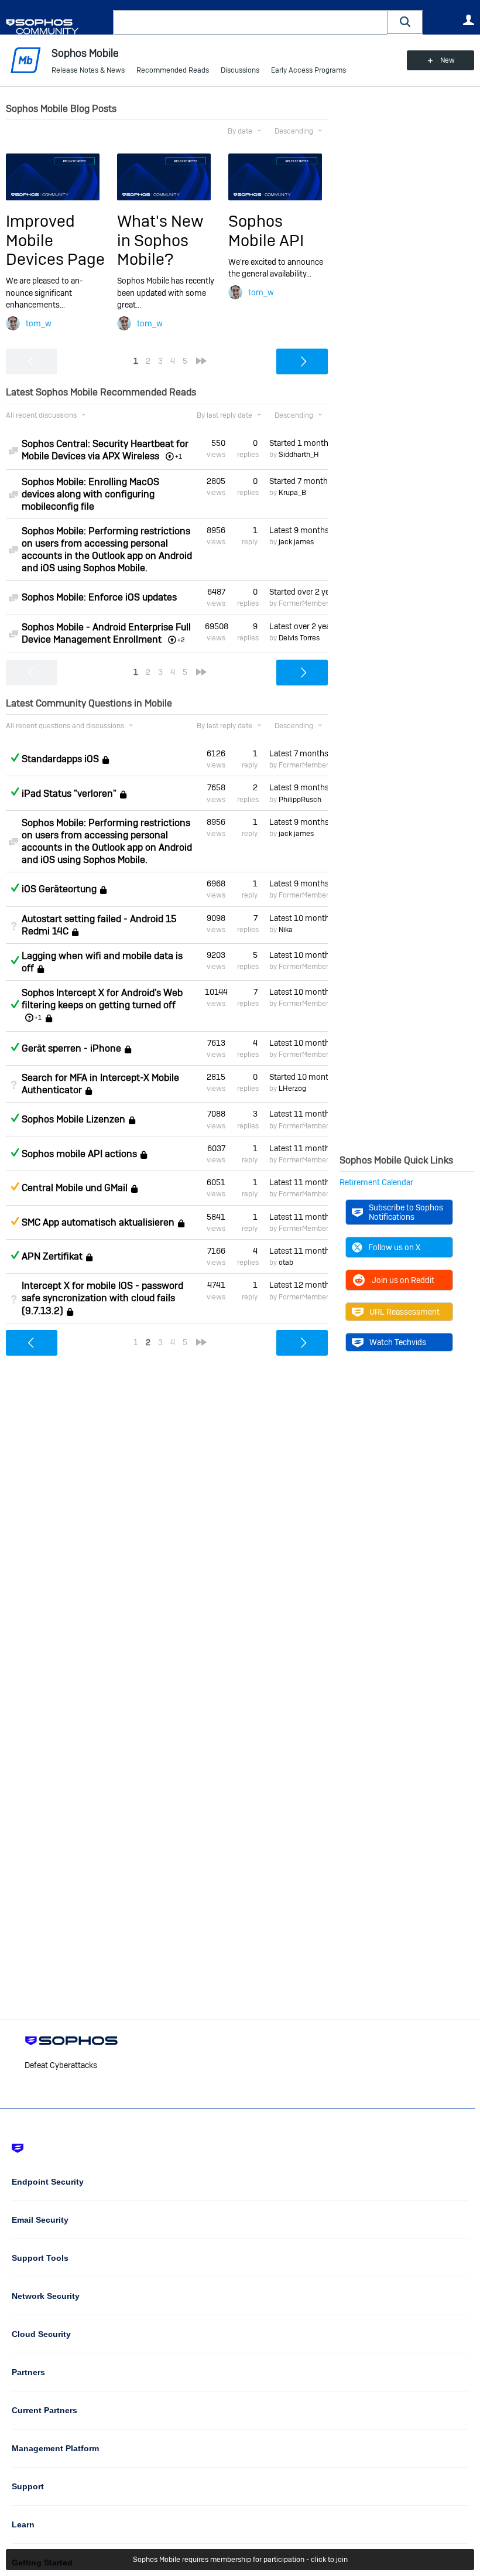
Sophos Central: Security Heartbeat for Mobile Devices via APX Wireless (105, 450)
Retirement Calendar (376, 1182)
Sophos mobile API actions (79, 1154)
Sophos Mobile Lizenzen (73, 1120)
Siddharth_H (299, 455)
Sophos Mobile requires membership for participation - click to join (240, 2560)
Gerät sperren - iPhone (71, 1048)
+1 (38, 1018)
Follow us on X (394, 1247)
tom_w (39, 323)
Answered (15, 758)
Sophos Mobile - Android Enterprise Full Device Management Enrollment (106, 633)
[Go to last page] (201, 361)
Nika (286, 930)
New (448, 60)
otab (286, 1263)
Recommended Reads (173, 70)
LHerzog (292, 1089)
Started (299, 443)
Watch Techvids (398, 1342)
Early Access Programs (308, 70)
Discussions (240, 70)
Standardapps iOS (60, 759)
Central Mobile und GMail (75, 1188)
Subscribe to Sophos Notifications (406, 1212)
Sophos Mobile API (266, 231)
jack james (296, 542)
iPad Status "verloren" (69, 794)
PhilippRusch (300, 800)
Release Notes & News (88, 70)
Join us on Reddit (403, 1280)
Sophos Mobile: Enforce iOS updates (99, 597)
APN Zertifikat (52, 1256)
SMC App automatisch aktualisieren (98, 1222)
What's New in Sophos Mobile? (160, 240)
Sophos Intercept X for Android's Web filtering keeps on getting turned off (102, 999)
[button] (405, 22)
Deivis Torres (299, 638)
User (468, 20)
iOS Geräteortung (59, 889)
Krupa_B (292, 493)
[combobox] (250, 22)
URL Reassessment (404, 1312)
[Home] (57, 27)
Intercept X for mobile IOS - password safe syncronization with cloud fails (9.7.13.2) (102, 1298)
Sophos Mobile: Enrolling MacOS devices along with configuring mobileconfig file (90, 494)
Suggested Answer (15, 1186)
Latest (299, 530)
